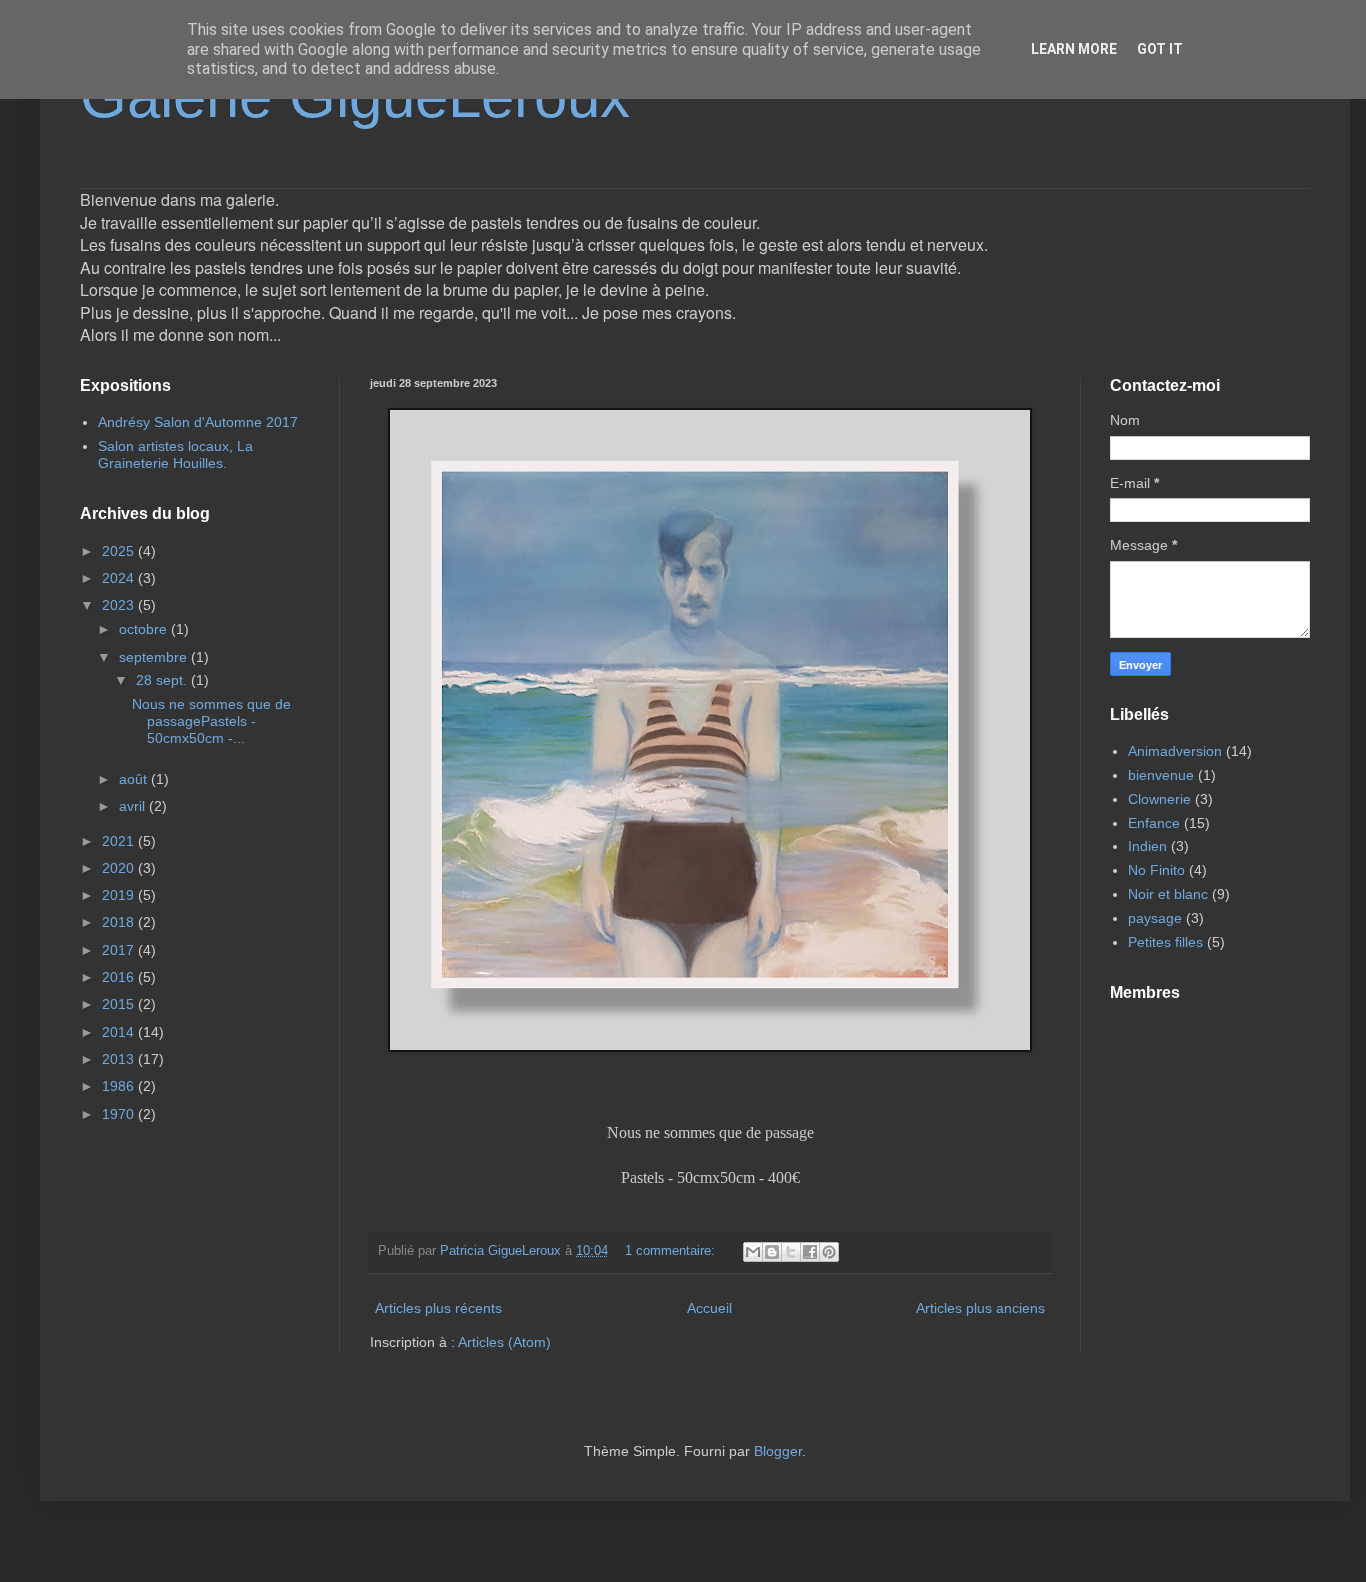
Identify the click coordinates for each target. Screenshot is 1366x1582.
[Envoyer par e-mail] (753, 1252)
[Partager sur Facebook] (810, 1252)
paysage (1155, 918)
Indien (1147, 846)
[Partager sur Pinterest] (829, 1252)
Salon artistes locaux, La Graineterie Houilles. (175, 454)
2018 (120, 922)
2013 (120, 1059)
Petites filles (1165, 942)
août (135, 779)
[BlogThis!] (772, 1252)
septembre (155, 657)
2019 (120, 895)
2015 (120, 1004)
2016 (120, 977)
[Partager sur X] (791, 1252)
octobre (145, 629)
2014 (120, 1032)
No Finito (1156, 870)
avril (134, 806)
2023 (120, 605)
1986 (120, 1086)
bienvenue (1161, 775)
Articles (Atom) (504, 1342)
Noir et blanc (1168, 894)
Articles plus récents (438, 1308)
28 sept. (163, 680)
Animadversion (1175, 751)
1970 (120, 1114)
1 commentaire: (672, 1251)
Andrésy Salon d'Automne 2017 (198, 422)
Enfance (1154, 823)
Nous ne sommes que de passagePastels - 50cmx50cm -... (211, 721)
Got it (1160, 49)
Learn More (1074, 49)
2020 (120, 868)
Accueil (709, 1308)
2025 (120, 551)
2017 (120, 950)
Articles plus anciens (980, 1308)
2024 (120, 578)
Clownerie (1159, 799)
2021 (120, 841)
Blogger (778, 1451)
